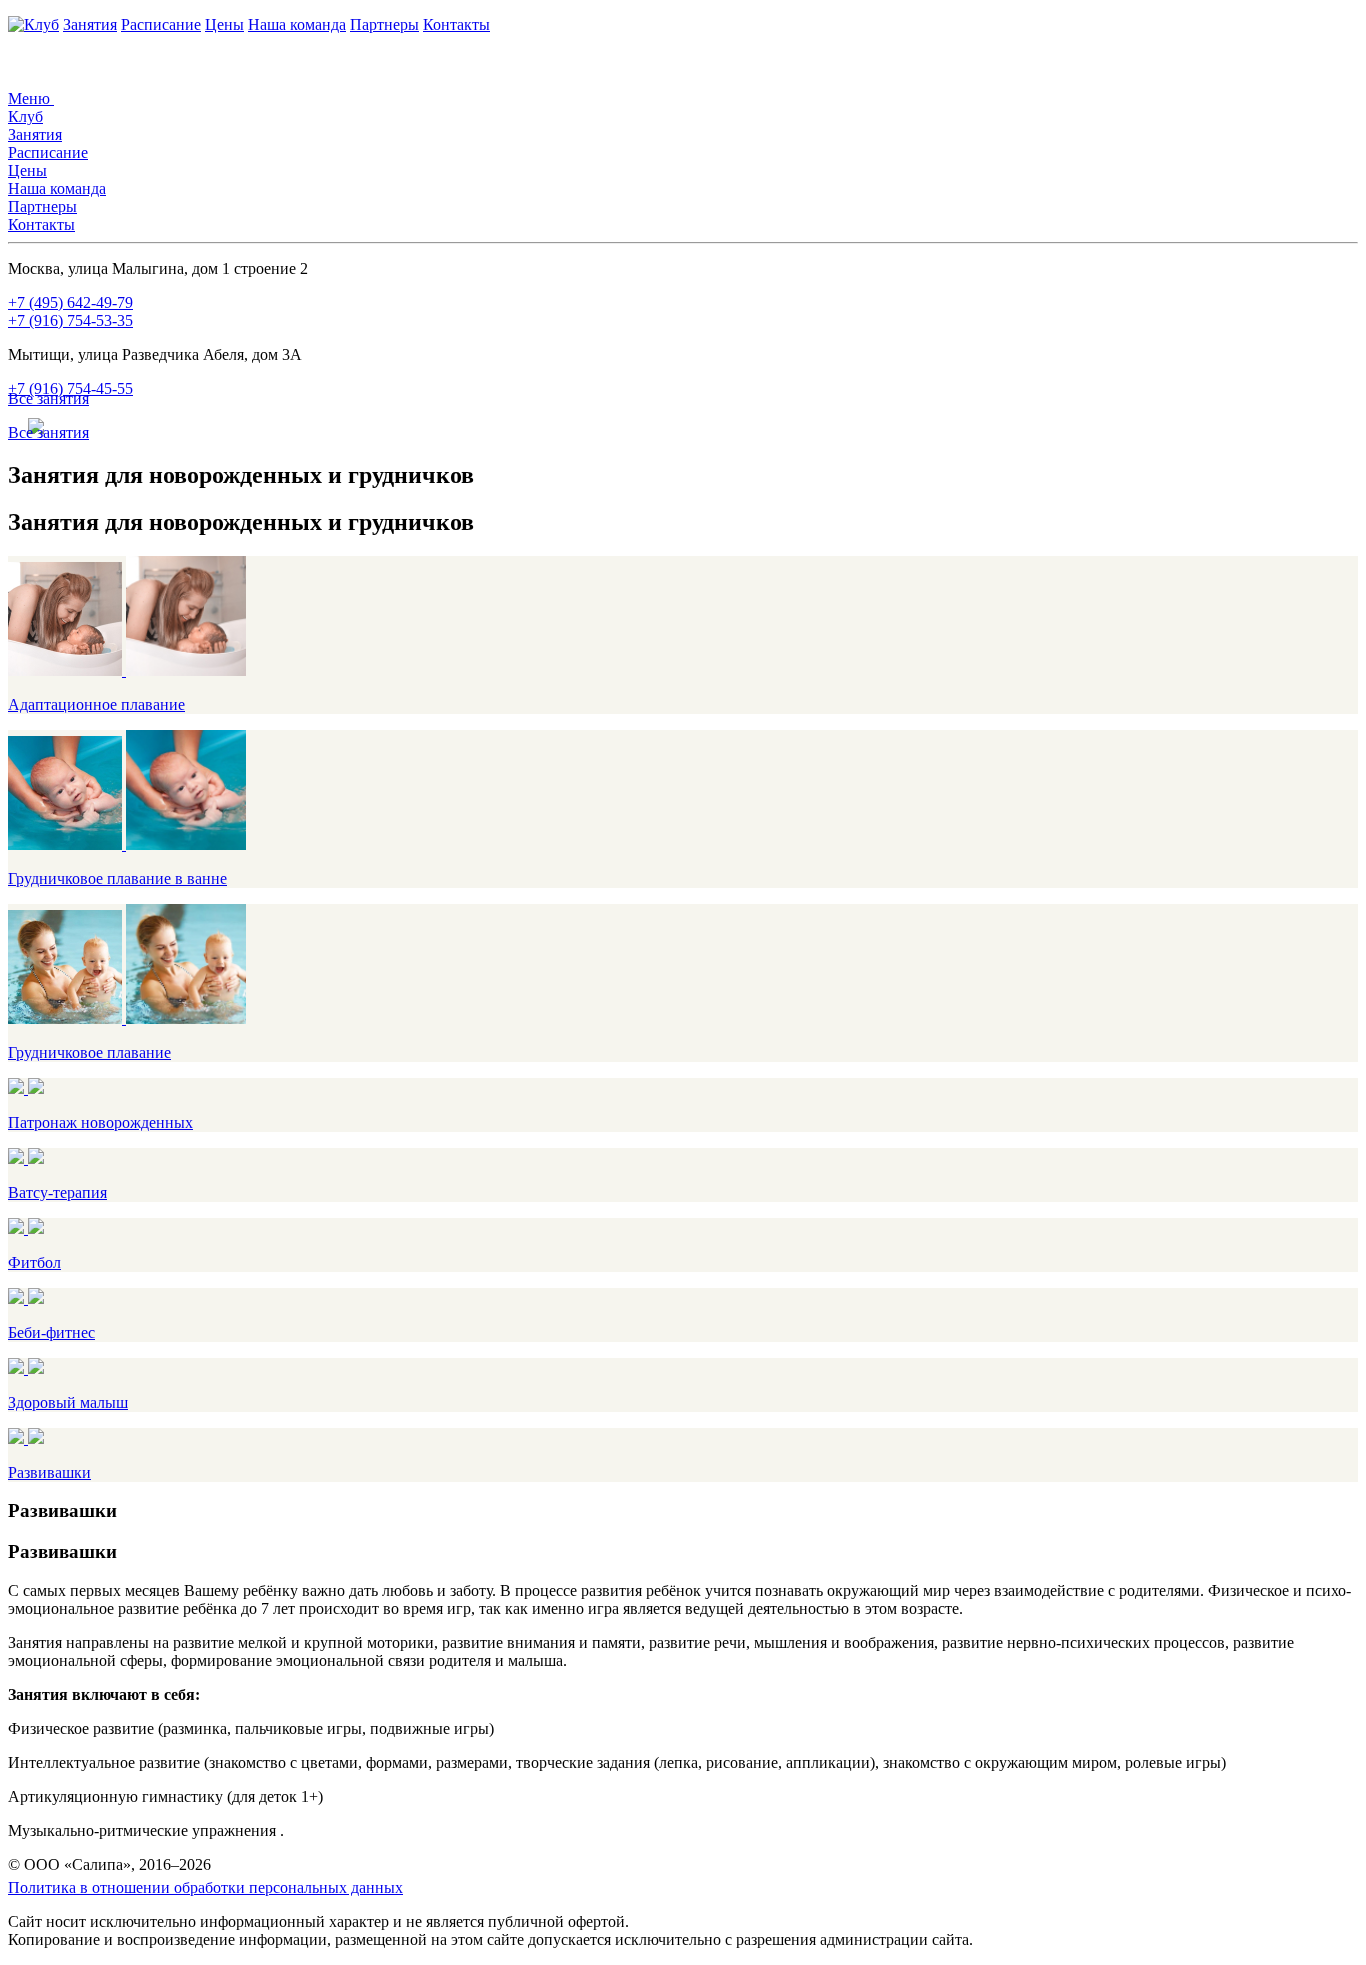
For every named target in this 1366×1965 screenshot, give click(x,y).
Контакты (456, 24)
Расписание (161, 24)
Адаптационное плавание (96, 704)
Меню (31, 98)
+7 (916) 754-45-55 (70, 388)
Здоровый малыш (68, 1402)
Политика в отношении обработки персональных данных (205, 1887)
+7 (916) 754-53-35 (70, 320)
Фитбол (34, 1262)
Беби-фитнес (51, 1332)
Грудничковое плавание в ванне (117, 878)
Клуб (41, 24)
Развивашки (49, 1472)
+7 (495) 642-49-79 (70, 302)
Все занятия (48, 398)
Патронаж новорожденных (100, 1122)
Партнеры (384, 24)
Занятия (90, 24)
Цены (224, 24)
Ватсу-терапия (57, 1192)
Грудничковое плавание (89, 1052)
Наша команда (297, 24)
